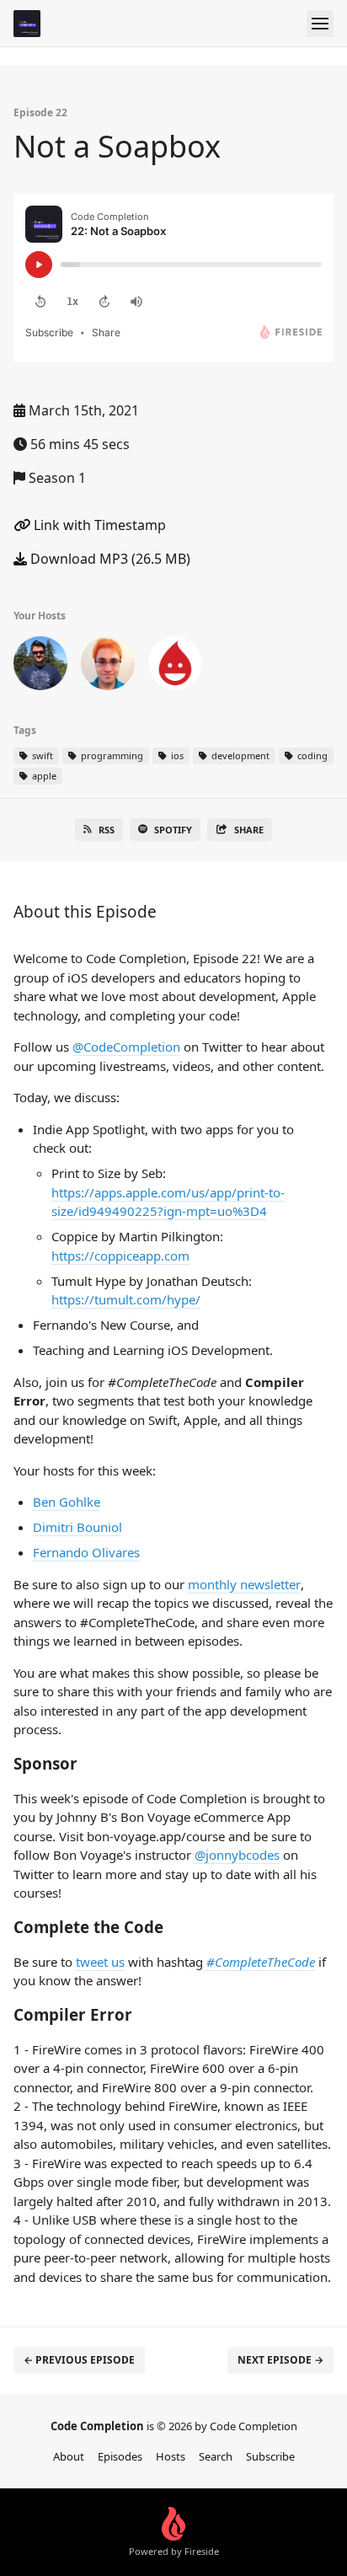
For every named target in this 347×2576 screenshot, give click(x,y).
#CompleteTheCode (261, 1962)
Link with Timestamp (98, 525)
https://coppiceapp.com (120, 1256)
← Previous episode (79, 2360)
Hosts (171, 2456)
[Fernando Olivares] (175, 667)
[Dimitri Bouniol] (108, 667)
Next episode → (280, 2360)
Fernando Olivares (86, 1552)
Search (216, 2456)
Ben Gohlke (67, 1502)
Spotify (173, 830)
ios (176, 755)
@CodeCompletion (126, 1047)
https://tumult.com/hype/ (126, 1299)
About (69, 2456)
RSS (107, 830)
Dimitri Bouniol (77, 1527)
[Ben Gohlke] (40, 667)
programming (111, 755)
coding (311, 755)
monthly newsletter (244, 1584)
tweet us (100, 1962)
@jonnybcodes (237, 1855)
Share (249, 830)
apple (43, 776)
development (239, 755)
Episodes (120, 2456)
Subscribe (270, 2456)
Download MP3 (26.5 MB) (109, 559)
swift (41, 755)
